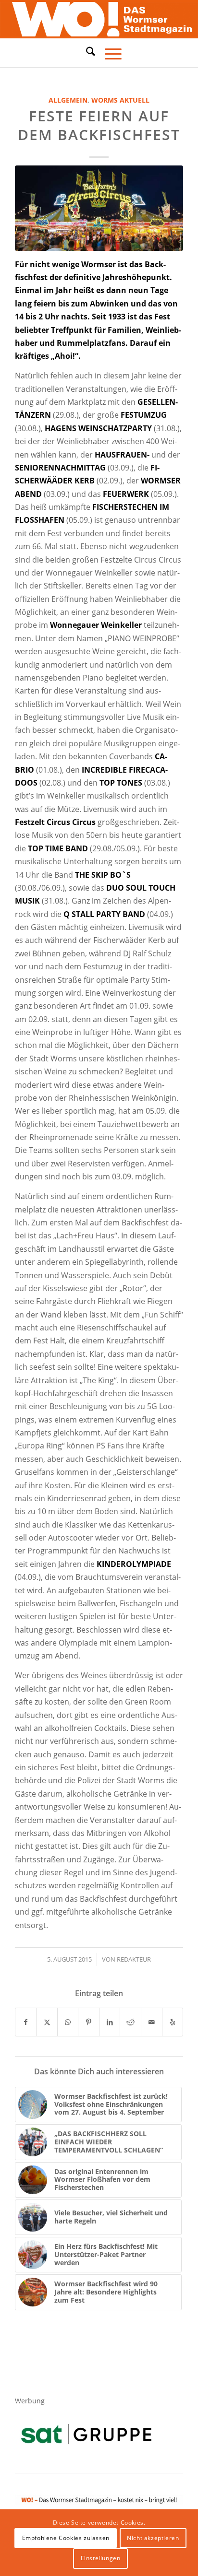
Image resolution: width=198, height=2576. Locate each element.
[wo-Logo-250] (99, 19)
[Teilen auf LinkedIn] (110, 2022)
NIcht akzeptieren (153, 2538)
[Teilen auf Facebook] (26, 2022)
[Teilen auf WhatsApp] (68, 2022)
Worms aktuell (120, 100)
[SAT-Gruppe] (86, 2434)
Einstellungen (101, 2558)
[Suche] (86, 51)
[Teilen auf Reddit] (130, 2022)
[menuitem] (86, 53)
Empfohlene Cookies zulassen (66, 2538)
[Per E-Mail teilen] (152, 2022)
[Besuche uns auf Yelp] (173, 2022)
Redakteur (134, 1959)
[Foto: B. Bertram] (99, 208)
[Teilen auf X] (47, 2022)
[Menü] (108, 53)
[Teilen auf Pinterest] (89, 2022)
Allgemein (68, 100)
